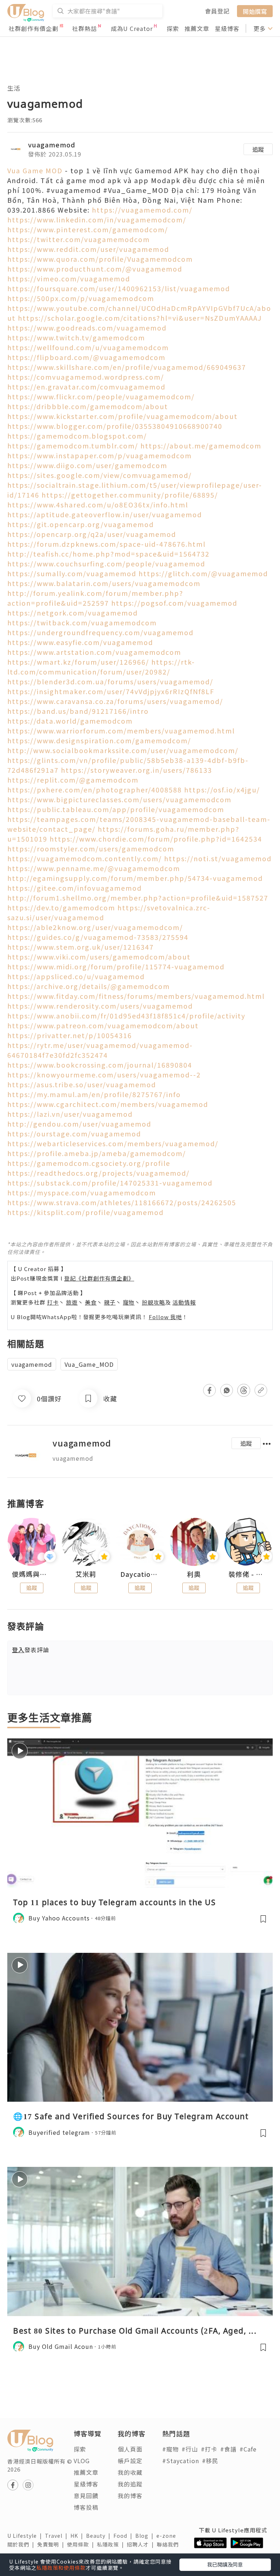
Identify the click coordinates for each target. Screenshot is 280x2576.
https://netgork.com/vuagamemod (73, 613)
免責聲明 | (52, 2544)
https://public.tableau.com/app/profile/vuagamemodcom (116, 809)
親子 (110, 1302)
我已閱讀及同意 (225, 2564)
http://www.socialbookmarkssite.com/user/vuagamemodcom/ (123, 750)
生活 (14, 88)
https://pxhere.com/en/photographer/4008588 (95, 790)
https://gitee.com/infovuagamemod (75, 888)
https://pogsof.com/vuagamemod (174, 603)
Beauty (100, 2536)
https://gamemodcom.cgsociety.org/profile (89, 1163)
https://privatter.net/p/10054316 (70, 1035)
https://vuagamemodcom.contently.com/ (85, 858)
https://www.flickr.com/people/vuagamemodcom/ (101, 396)
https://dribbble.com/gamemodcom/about (88, 406)
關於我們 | (22, 2544)
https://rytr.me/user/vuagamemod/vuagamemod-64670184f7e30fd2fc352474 (100, 1050)
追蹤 (258, 149)
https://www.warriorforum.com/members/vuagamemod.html (121, 731)
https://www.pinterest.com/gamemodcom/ (88, 229)
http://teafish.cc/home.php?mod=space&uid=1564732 (108, 554)
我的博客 (130, 2496)
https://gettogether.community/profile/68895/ (130, 495)
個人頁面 (130, 2449)
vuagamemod (52, 145)
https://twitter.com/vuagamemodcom (79, 239)
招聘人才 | (142, 2544)
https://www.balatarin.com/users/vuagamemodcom (104, 583)
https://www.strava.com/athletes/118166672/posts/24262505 (122, 1202)
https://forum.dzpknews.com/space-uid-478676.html (106, 544)
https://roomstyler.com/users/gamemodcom (91, 848)
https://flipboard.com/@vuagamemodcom (86, 357)
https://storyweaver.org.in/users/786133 (137, 770)
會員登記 (217, 11)
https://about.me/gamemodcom (201, 446)
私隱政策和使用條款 (61, 2568)
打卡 (53, 1302)
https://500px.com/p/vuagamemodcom (81, 298)
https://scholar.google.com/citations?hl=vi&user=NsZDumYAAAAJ (140, 318)
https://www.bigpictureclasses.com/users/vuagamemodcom (119, 799)
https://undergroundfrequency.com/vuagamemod (100, 632)
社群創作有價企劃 (34, 28)
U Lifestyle (26, 2536)
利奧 (194, 1574)
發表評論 (31, 1650)
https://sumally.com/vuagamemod (72, 573)
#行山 (190, 2449)
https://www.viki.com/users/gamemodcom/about (99, 957)
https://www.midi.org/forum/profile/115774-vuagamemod (116, 966)
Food (124, 2536)
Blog (146, 2536)
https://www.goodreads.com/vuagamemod (87, 328)
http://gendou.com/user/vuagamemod (79, 1124)
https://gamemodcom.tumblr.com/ (73, 446)
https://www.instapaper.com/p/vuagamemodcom (100, 455)
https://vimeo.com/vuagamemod (69, 278)
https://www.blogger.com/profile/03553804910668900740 (115, 426)
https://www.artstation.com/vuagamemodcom (94, 652)
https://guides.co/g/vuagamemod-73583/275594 (98, 937)
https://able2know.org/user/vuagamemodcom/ (95, 927)
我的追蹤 (130, 2484)
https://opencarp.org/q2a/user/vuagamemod (92, 534)
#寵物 (170, 2449)
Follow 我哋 (165, 1317)
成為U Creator (132, 28)
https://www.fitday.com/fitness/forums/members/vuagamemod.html (136, 996)
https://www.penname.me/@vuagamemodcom (94, 868)
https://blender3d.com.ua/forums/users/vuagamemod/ (110, 681)
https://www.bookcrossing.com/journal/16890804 (100, 1065)
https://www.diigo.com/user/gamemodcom (87, 465)
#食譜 (228, 2449)
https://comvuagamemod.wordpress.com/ (86, 377)
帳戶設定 (130, 2461)
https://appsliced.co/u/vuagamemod (76, 976)
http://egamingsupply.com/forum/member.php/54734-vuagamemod (135, 878)
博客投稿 (86, 2507)
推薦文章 (197, 28)
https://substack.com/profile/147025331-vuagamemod (110, 1183)
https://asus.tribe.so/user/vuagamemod (82, 1084)
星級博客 (227, 28)
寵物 (129, 1302)
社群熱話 (85, 28)
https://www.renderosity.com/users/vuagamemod (100, 1006)
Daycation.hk (140, 1574)
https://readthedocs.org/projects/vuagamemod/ (98, 1173)
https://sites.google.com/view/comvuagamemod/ (100, 475)
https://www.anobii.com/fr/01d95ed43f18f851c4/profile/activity (126, 1016)
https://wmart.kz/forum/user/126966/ (78, 662)
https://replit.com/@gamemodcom (73, 780)
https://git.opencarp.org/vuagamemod (81, 524)
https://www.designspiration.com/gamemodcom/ (99, 740)
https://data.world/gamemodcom (70, 721)
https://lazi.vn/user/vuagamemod (70, 1114)
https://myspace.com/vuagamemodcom (82, 1192)
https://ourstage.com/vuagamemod (74, 1133)
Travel (58, 2536)
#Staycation (181, 2461)
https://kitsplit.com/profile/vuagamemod (85, 1212)
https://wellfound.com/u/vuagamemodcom (88, 347)
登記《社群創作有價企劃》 (99, 1278)
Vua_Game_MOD (89, 1364)
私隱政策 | (112, 2544)
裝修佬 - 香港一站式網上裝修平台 (248, 1574)
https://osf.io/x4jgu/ (222, 790)
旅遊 (72, 1302)
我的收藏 (130, 2472)
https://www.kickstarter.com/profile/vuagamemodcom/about (122, 416)
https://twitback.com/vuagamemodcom (82, 622)
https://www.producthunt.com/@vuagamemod (95, 269)
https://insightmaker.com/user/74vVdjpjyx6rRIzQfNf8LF (111, 691)
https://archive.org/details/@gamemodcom (89, 986)
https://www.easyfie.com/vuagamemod (80, 642)
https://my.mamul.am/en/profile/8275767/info (94, 1094)
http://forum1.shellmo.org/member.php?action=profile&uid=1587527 (138, 898)
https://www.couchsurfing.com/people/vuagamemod (106, 563)
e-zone (168, 2536)
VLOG (82, 2461)
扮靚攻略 (153, 1302)
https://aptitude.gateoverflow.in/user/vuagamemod (105, 514)
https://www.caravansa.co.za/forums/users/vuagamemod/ (115, 701)
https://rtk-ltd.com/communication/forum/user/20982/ (101, 667)
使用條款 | (82, 2544)
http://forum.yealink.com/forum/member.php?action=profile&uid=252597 (95, 598)
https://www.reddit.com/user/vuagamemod (88, 249)
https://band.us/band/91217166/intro (78, 711)
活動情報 (184, 1302)
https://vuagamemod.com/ (142, 210)
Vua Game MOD (35, 170)
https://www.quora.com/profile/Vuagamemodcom (100, 259)
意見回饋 (86, 2496)
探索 (173, 28)
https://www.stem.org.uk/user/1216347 (81, 947)
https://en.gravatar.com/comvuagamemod (86, 387)
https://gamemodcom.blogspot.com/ (77, 436)
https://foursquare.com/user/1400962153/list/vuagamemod (119, 288)
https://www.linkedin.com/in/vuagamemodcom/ (97, 219)
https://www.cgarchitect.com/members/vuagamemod (108, 1104)
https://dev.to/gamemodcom (61, 907)
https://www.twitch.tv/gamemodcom (76, 337)
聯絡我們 (169, 2544)
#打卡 (209, 2449)
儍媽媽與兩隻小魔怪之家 (32, 1574)
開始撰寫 (255, 11)
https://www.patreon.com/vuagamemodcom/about (103, 1025)
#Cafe (248, 2449)
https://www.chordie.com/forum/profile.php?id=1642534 (156, 839)
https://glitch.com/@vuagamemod (203, 573)
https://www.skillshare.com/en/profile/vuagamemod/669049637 (127, 367)
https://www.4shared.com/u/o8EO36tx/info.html (98, 504)
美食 (91, 1302)
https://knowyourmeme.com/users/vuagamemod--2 (104, 1075)
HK (78, 2536)
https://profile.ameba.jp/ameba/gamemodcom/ (97, 1153)
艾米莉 (86, 1574)
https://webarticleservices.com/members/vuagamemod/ (113, 1143)
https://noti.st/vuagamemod (218, 858)
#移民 (210, 2461)
